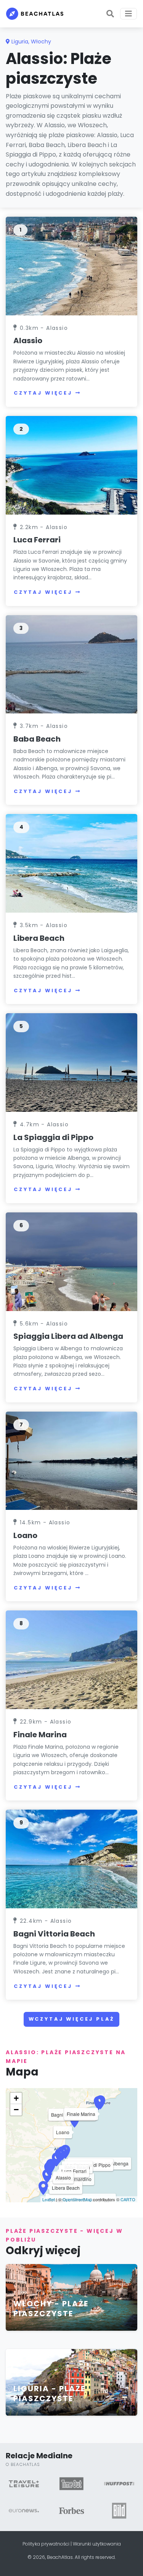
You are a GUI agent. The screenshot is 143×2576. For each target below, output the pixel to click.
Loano (25, 1535)
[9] (71, 1859)
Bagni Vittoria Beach (54, 1934)
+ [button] (16, 2098)
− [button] (16, 2110)
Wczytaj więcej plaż (72, 2019)
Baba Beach (37, 739)
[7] (71, 1460)
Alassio (28, 341)
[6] (71, 1261)
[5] (71, 1062)
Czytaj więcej (43, 393)
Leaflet (49, 2199)
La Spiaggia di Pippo (53, 1137)
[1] (71, 266)
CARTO (128, 2199)
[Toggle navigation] (129, 14)
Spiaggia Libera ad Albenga (68, 1336)
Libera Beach (39, 938)
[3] (71, 664)
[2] (71, 465)
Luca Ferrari (37, 540)
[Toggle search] (110, 14)
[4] (71, 863)
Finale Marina (40, 1735)
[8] (71, 1659)
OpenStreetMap (77, 2199)
